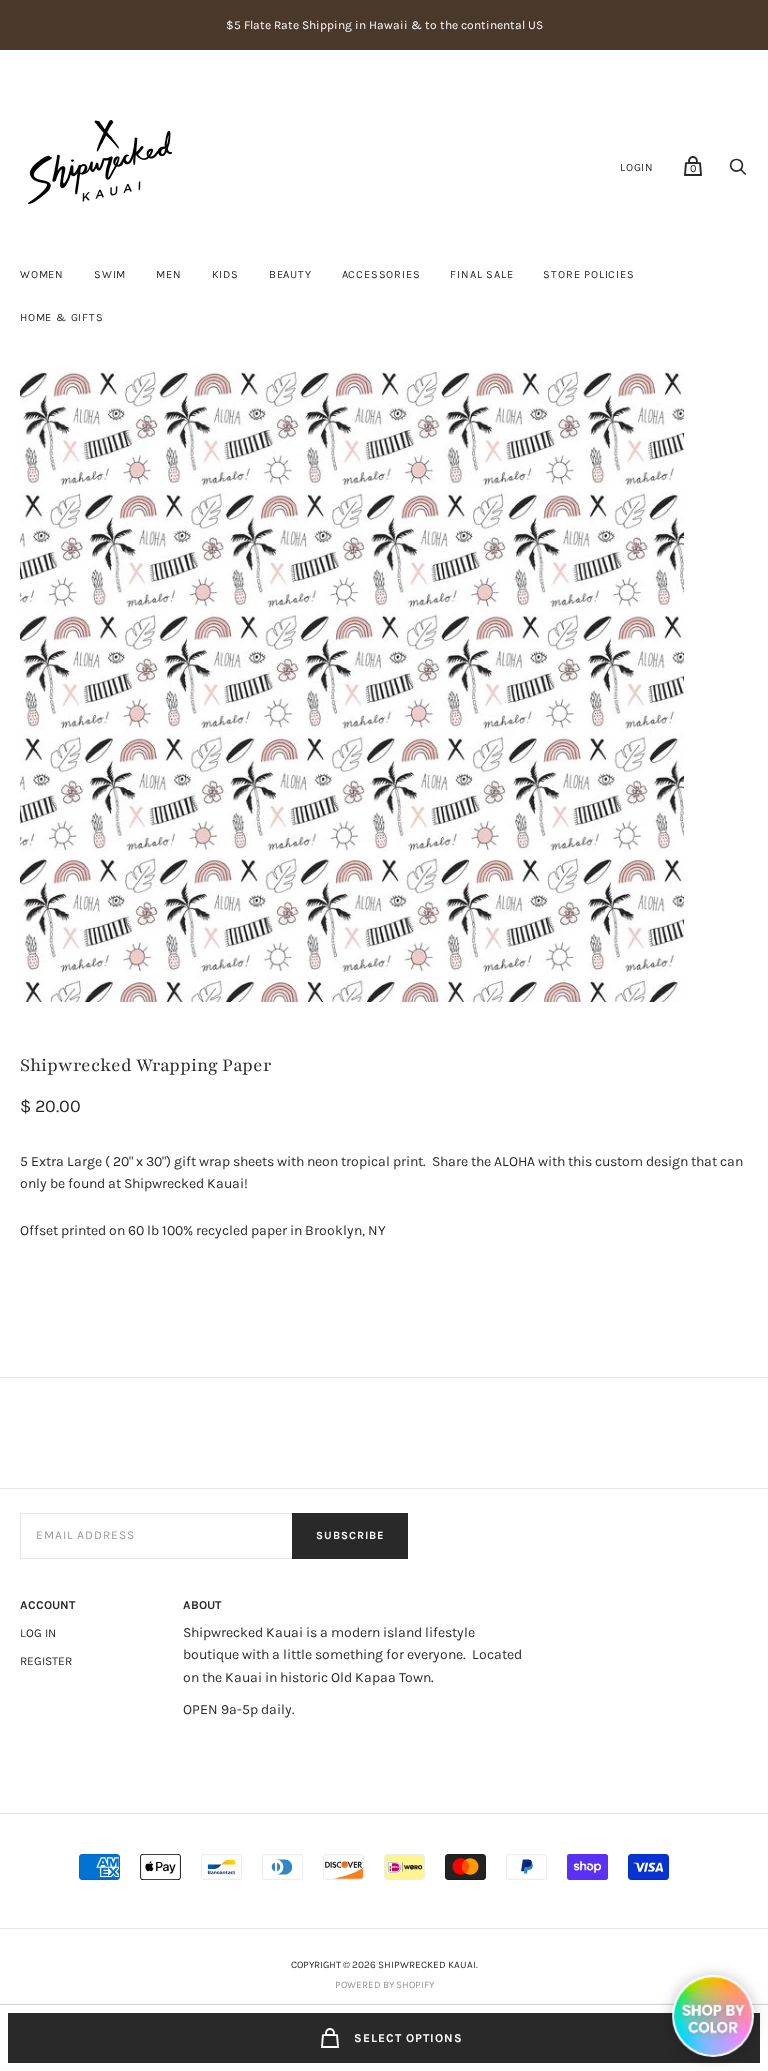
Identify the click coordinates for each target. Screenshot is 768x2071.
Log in (38, 1633)
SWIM (110, 274)
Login (637, 167)
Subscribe (350, 1535)
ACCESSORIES (381, 274)
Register (46, 1661)
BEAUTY (290, 274)
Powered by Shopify (384, 1985)
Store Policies (588, 274)
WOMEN (42, 274)
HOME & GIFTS (62, 317)
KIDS (225, 274)
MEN (168, 274)
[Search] (738, 172)
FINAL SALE (481, 274)
